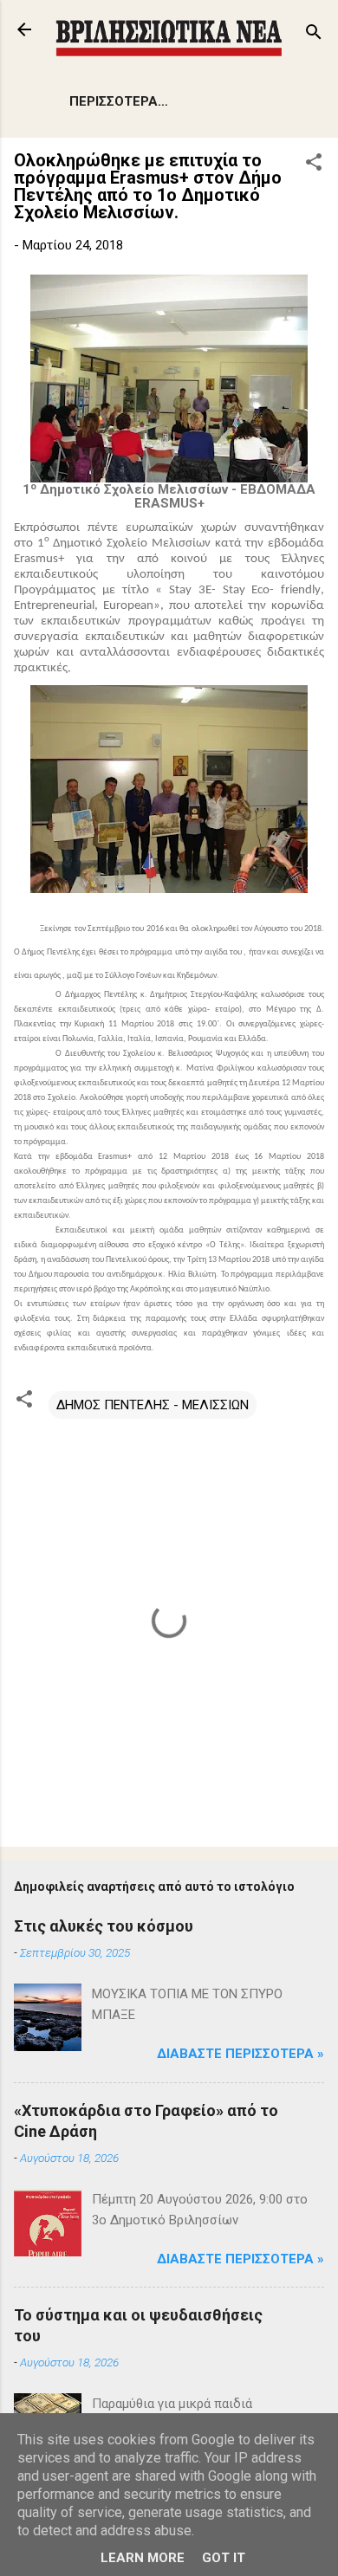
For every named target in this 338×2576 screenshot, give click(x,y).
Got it (224, 2558)
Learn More (143, 2558)
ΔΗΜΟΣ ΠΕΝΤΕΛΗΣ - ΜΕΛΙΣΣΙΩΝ (153, 1405)
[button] (314, 165)
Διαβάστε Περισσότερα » (240, 2054)
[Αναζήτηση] (314, 35)
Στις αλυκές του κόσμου (104, 1926)
